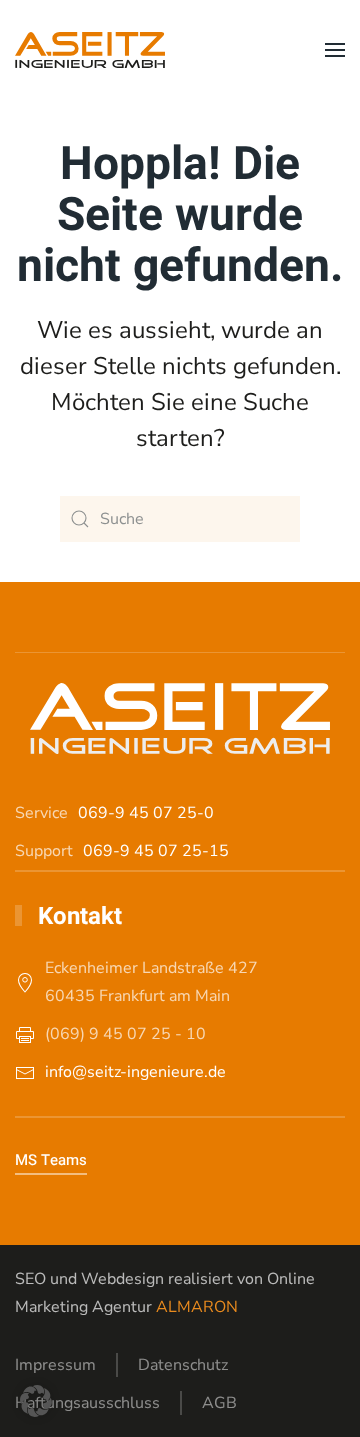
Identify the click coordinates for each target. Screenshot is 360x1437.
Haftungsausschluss (87, 1403)
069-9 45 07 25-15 (156, 851)
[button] (335, 50)
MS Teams (51, 1160)
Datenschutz (183, 1365)
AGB (219, 1403)
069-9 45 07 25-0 (146, 813)
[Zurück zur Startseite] (90, 50)
